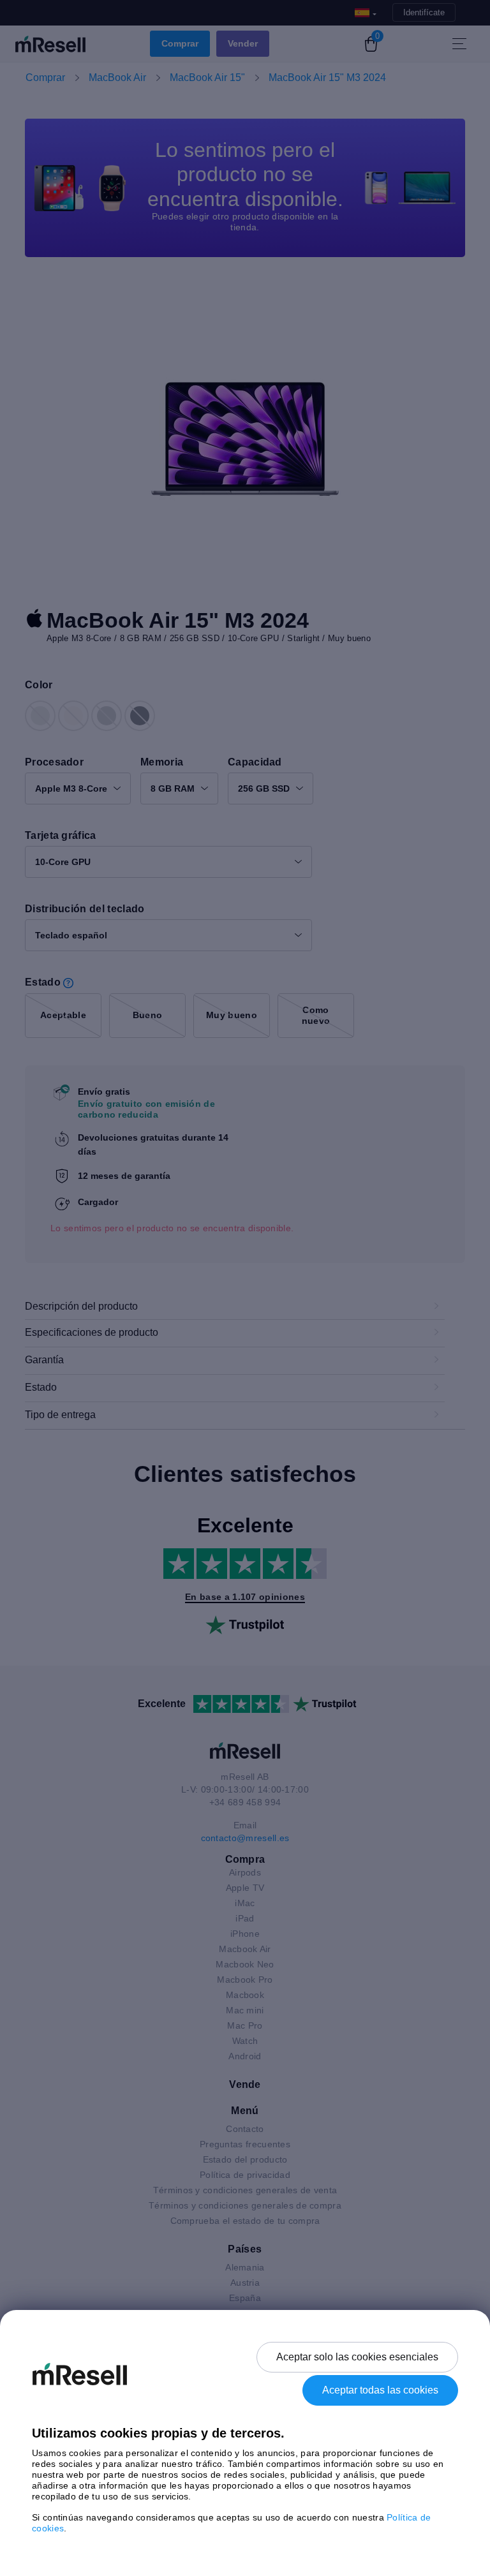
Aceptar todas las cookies (380, 2390)
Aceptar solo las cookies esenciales (357, 2357)
